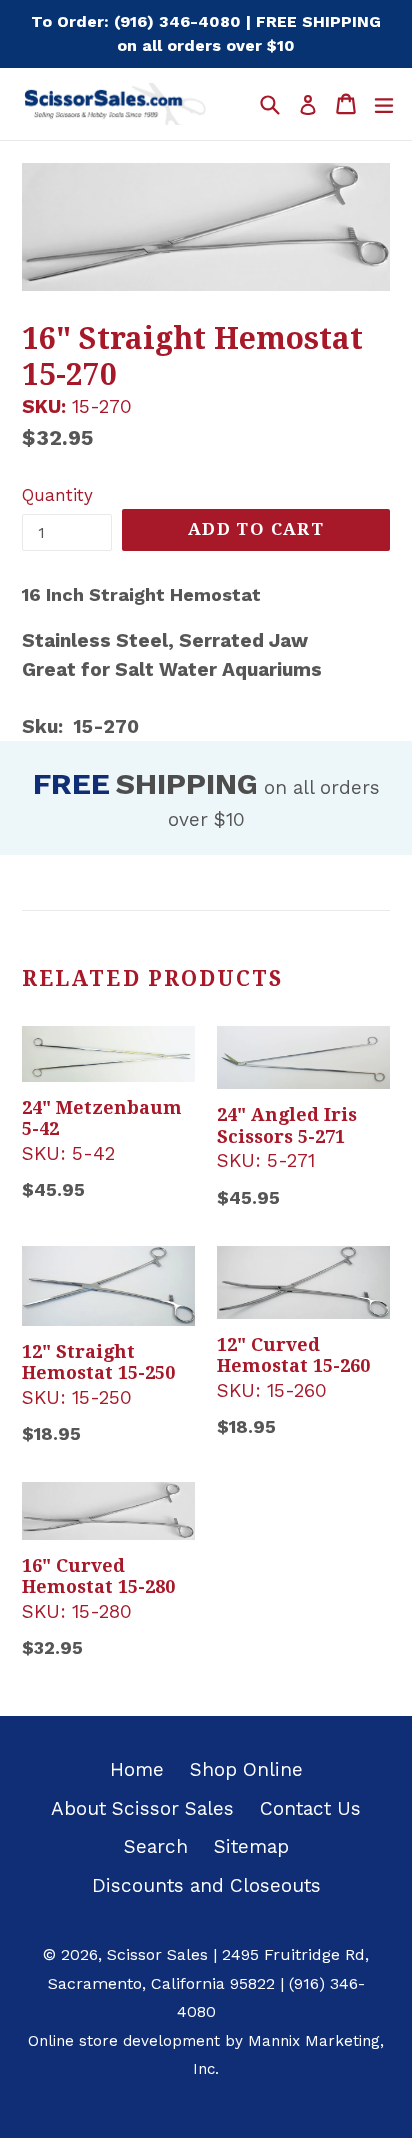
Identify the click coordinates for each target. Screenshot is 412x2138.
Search (156, 1846)
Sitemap (251, 1846)
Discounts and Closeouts (206, 1885)
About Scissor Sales (142, 1808)
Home (137, 1769)
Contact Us (310, 1808)
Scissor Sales (157, 1954)
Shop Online (246, 1769)
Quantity (57, 495)
